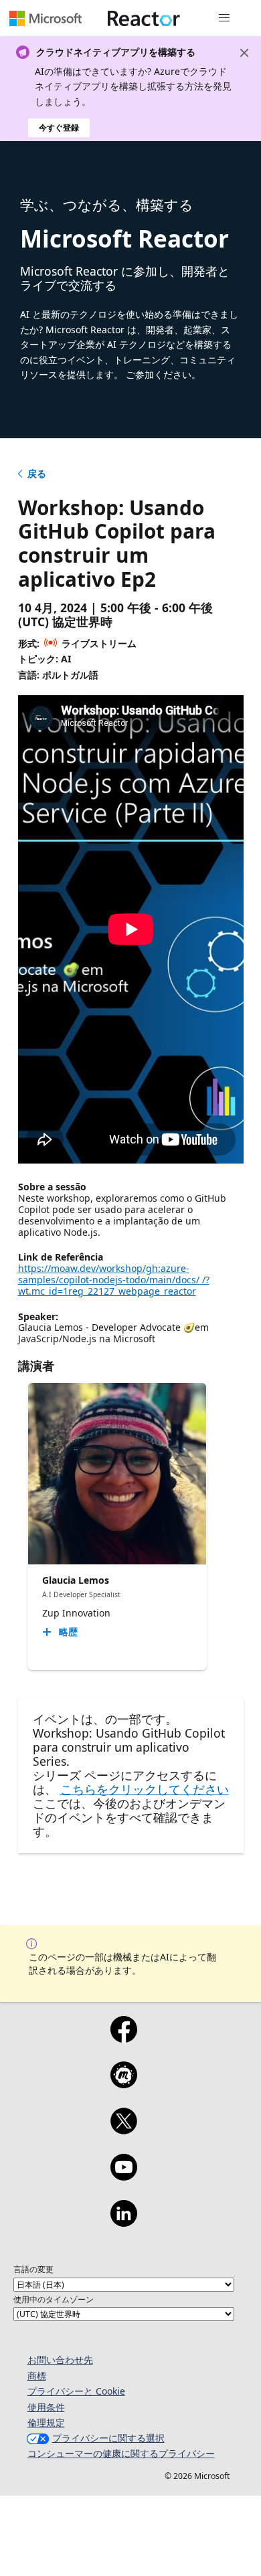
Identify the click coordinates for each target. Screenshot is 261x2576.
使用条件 (46, 2407)
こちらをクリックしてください (145, 1789)
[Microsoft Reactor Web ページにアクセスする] (144, 18)
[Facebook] (123, 2038)
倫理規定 (46, 2422)
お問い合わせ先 (60, 2360)
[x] (123, 2130)
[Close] (244, 53)
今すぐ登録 (59, 127)
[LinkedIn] (123, 2222)
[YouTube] (123, 2176)
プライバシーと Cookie (76, 2391)
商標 (37, 2376)
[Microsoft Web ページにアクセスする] (46, 18)
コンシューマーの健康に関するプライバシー (121, 2453)
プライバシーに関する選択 (108, 2438)
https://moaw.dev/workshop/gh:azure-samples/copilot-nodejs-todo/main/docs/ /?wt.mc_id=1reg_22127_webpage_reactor (114, 1280)
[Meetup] (123, 2084)
